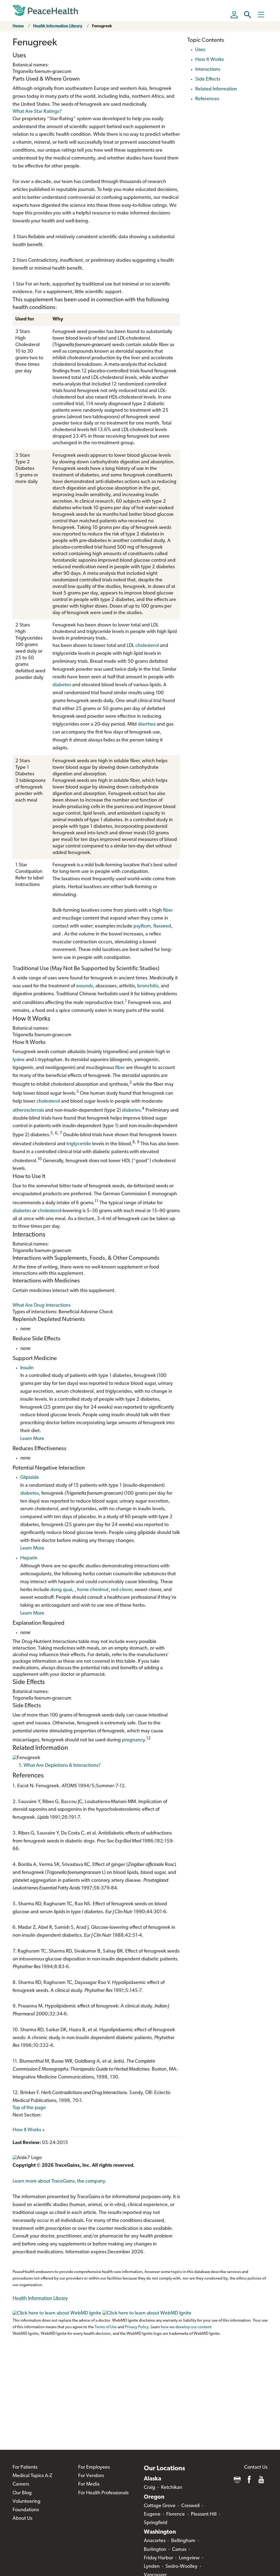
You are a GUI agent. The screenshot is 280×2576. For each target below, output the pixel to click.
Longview (189, 2558)
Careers (21, 2484)
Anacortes (155, 2541)
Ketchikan (172, 2488)
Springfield (156, 2523)
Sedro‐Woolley (181, 2567)
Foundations (26, 2510)
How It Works (27, 2130)
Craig (150, 2488)
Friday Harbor (158, 2558)
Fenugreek (102, 26)
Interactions (208, 70)
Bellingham (183, 2541)
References (207, 99)
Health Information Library (58, 26)
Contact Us (256, 2468)
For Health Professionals (103, 2493)
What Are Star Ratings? (37, 112)
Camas (179, 2550)
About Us (22, 2519)
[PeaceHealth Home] (45, 11)
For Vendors (91, 2476)
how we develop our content (186, 2327)
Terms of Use (106, 2327)
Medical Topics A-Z (32, 2476)
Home (18, 26)
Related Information (216, 89)
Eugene (152, 2515)
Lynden (152, 2567)
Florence (176, 2515)
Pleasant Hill (204, 2515)
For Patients (25, 2468)
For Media (89, 2484)
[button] (248, 15)
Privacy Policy (137, 2327)
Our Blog (22, 2493)
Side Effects (208, 80)
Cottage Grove (160, 2506)
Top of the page (29, 2108)
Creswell (190, 2506)
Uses (200, 50)
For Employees (94, 2468)
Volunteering (27, 2502)
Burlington (155, 2550)
